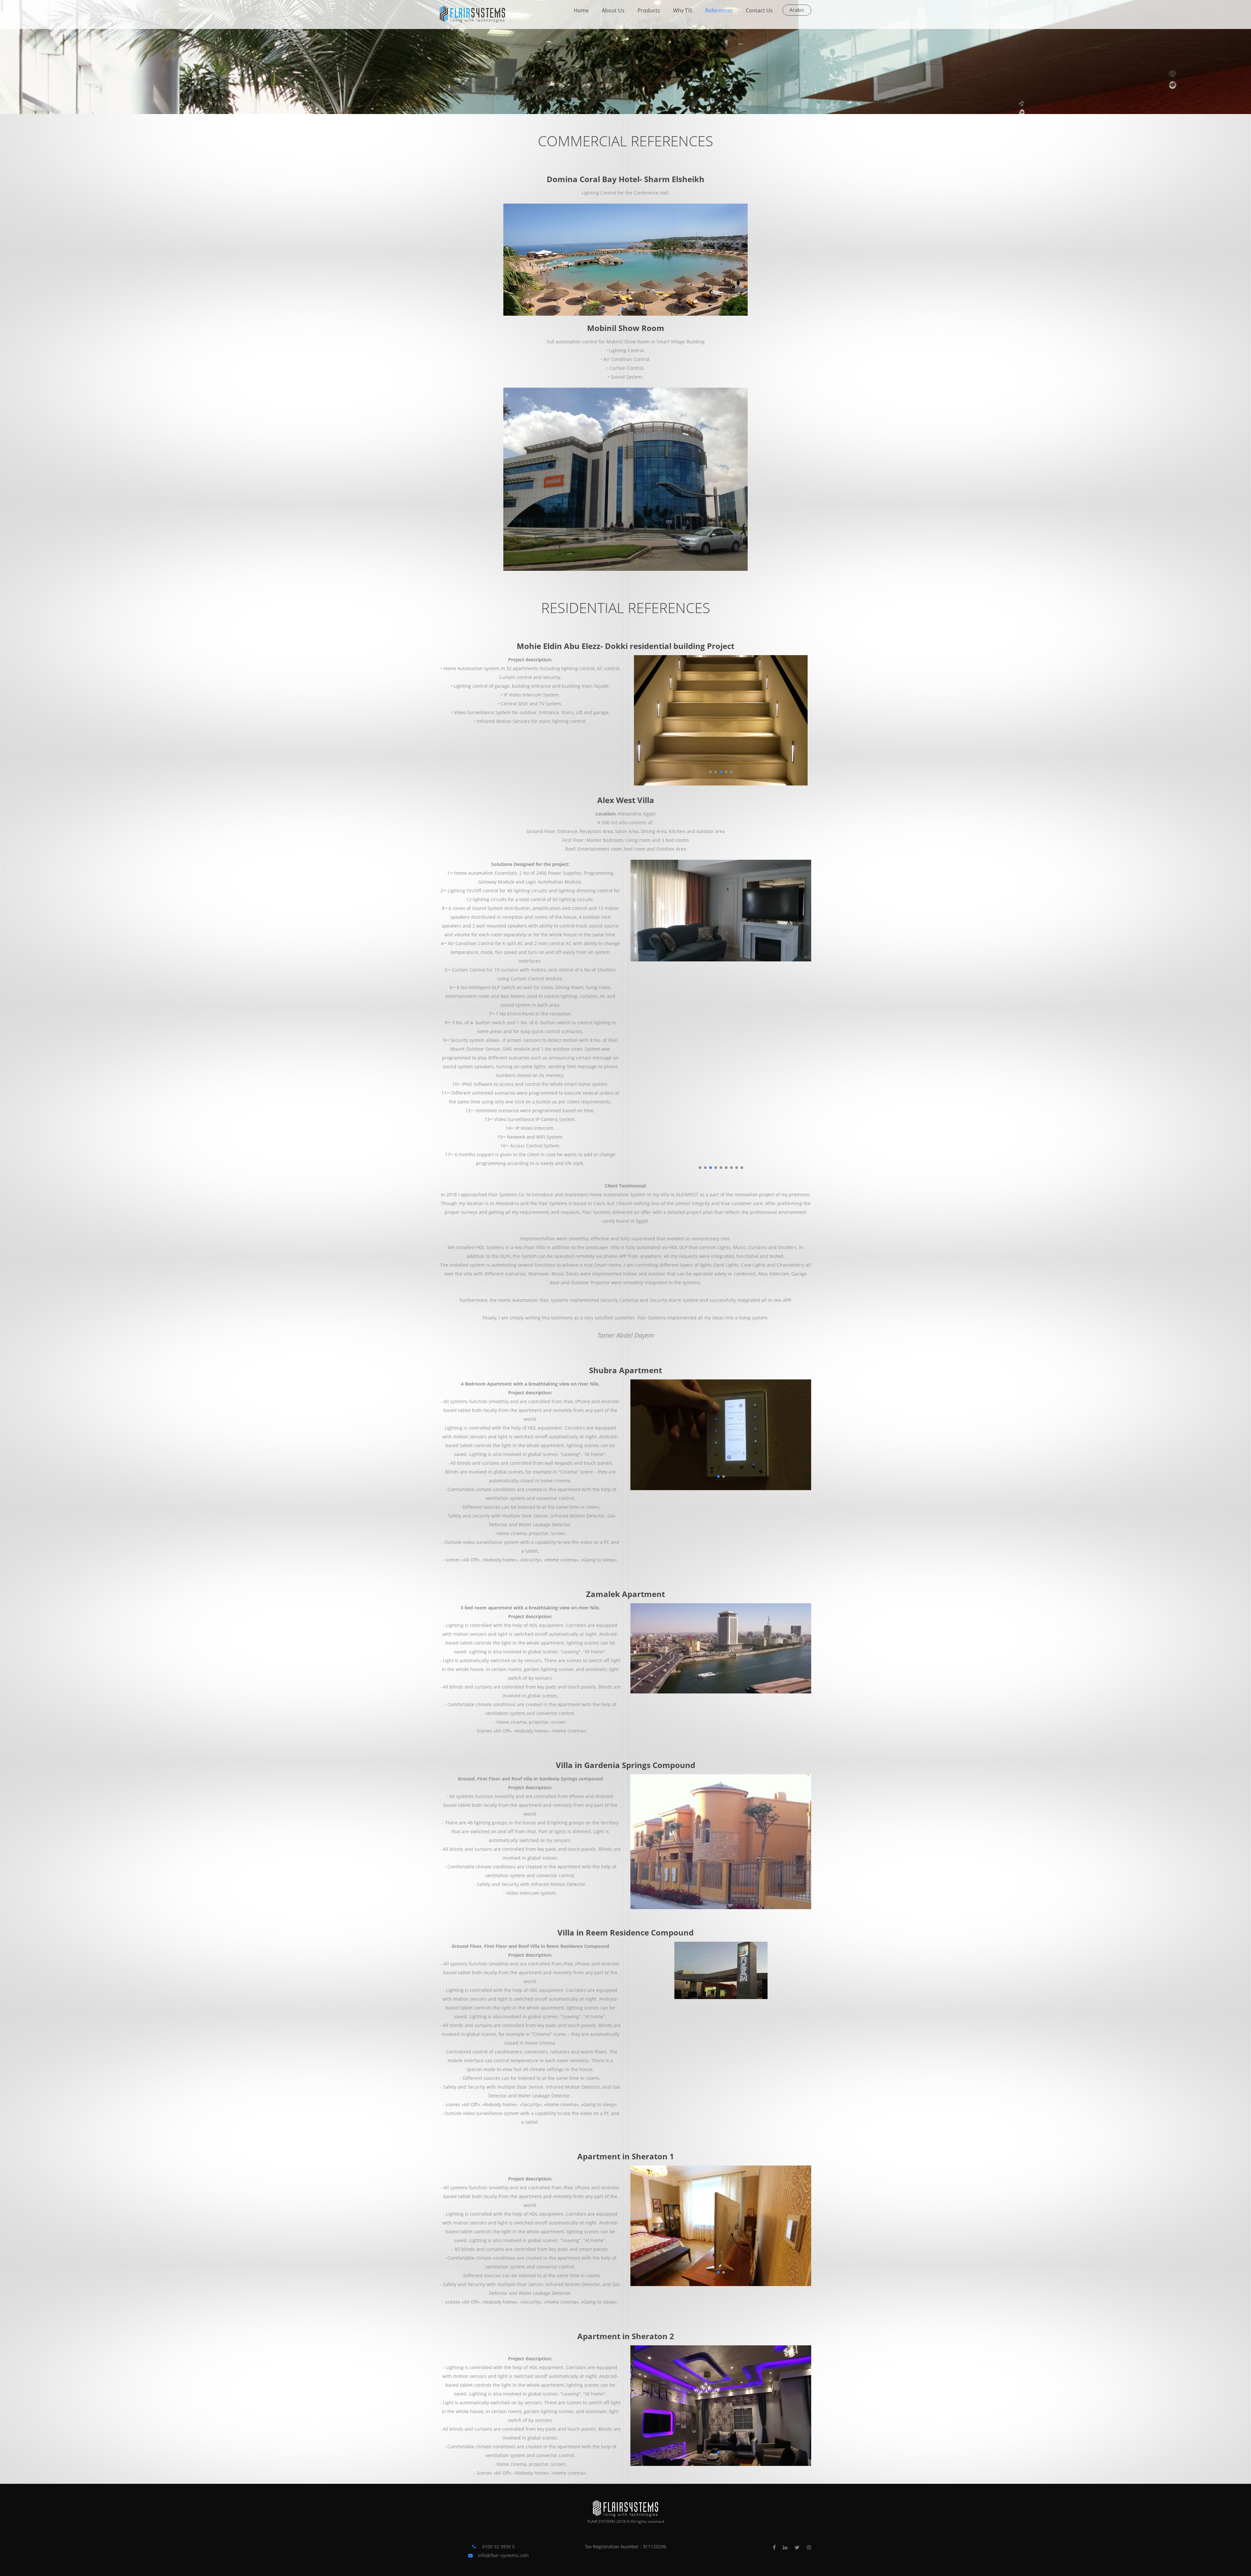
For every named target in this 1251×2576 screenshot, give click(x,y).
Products (649, 10)
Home (581, 10)
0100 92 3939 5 (498, 2547)
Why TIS (683, 10)
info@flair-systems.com (503, 2555)
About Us (613, 10)
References (719, 10)
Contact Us (759, 10)
